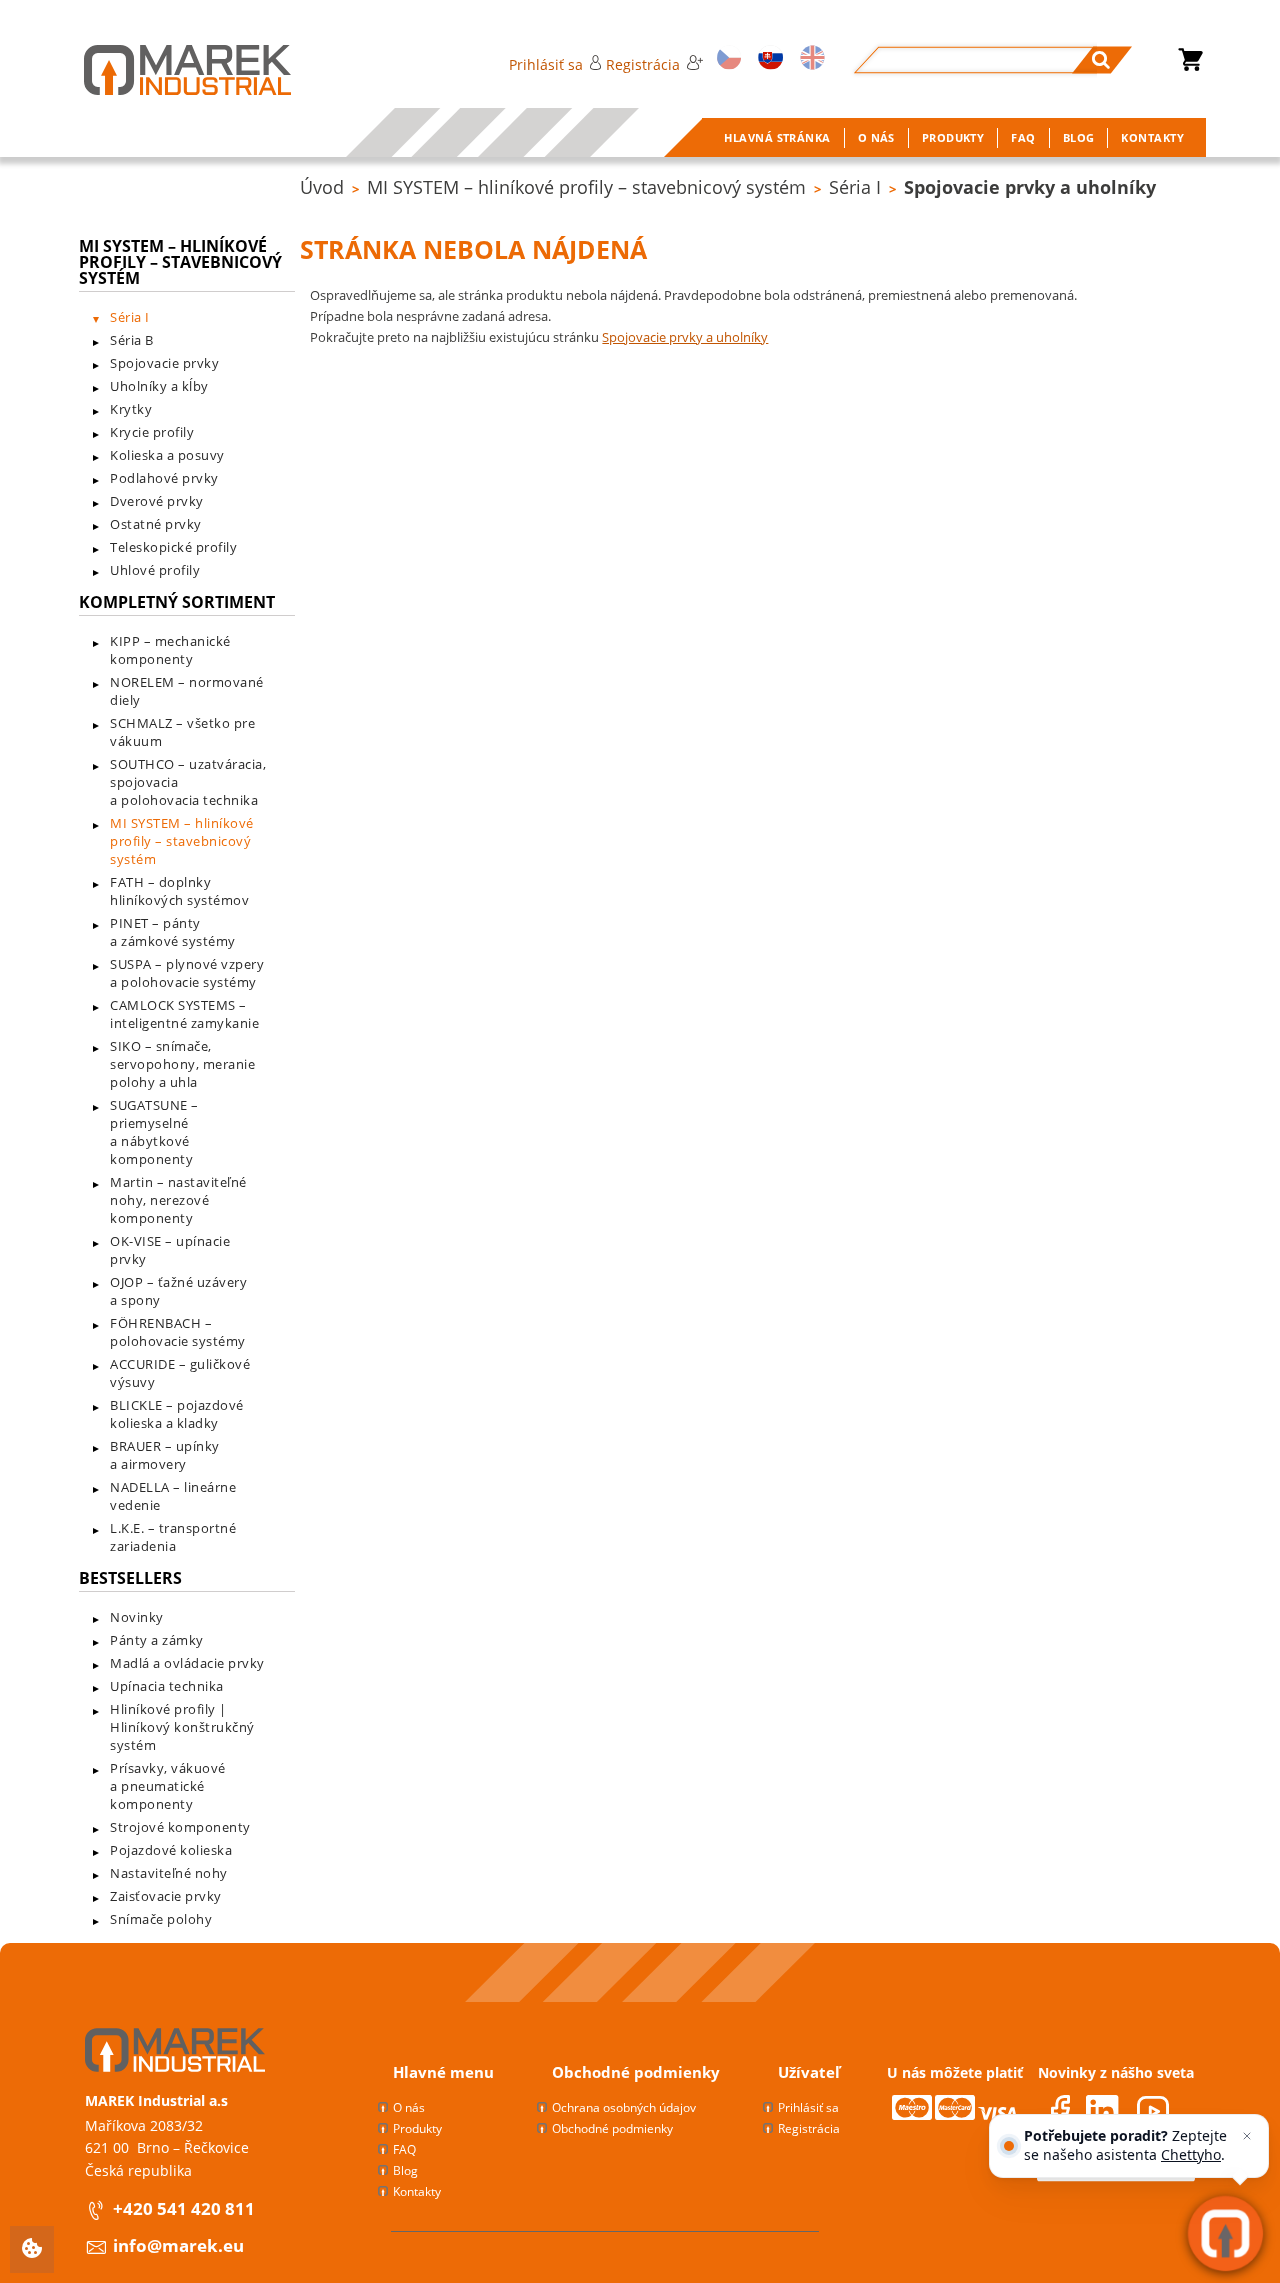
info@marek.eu (178, 2245)
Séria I (855, 187)
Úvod (322, 187)
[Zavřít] (1247, 2136)
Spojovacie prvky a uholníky (1030, 187)
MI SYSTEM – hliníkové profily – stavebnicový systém (586, 187)
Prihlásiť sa (546, 64)
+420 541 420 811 (184, 2208)
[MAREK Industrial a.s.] (167, 70)
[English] (809, 59)
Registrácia (643, 64)
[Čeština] (726, 59)
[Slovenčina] (767, 59)
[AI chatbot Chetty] (1225, 2233)
